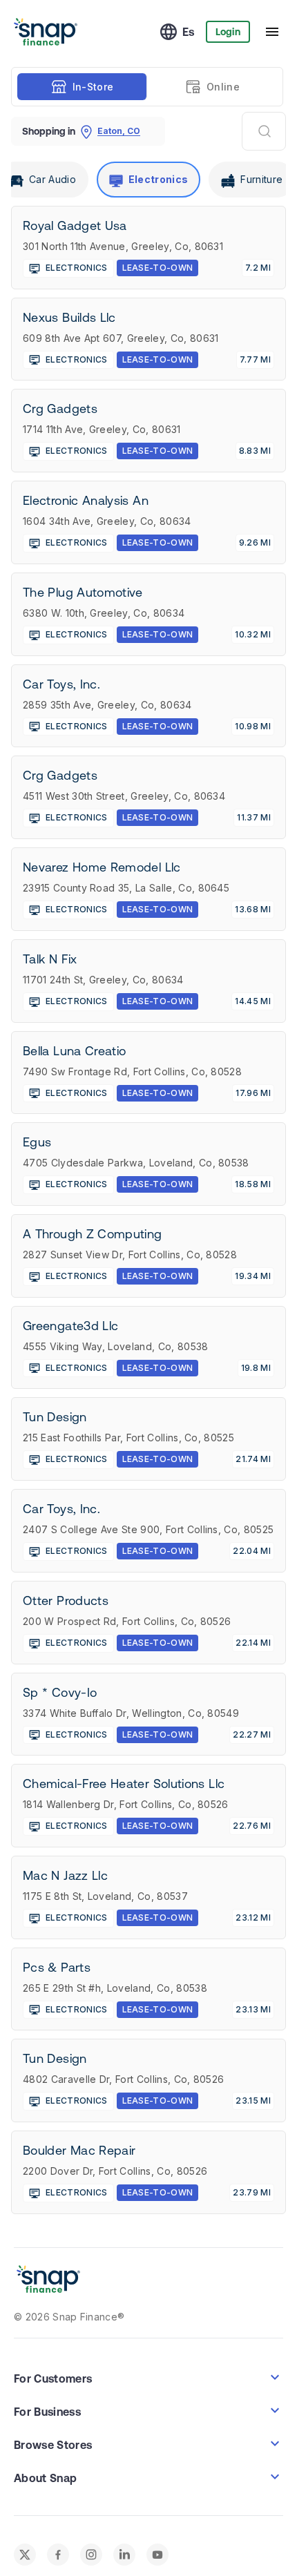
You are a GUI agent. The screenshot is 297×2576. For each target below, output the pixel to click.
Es (189, 32)
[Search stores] (264, 131)
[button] (148, 2377)
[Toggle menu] (272, 32)
